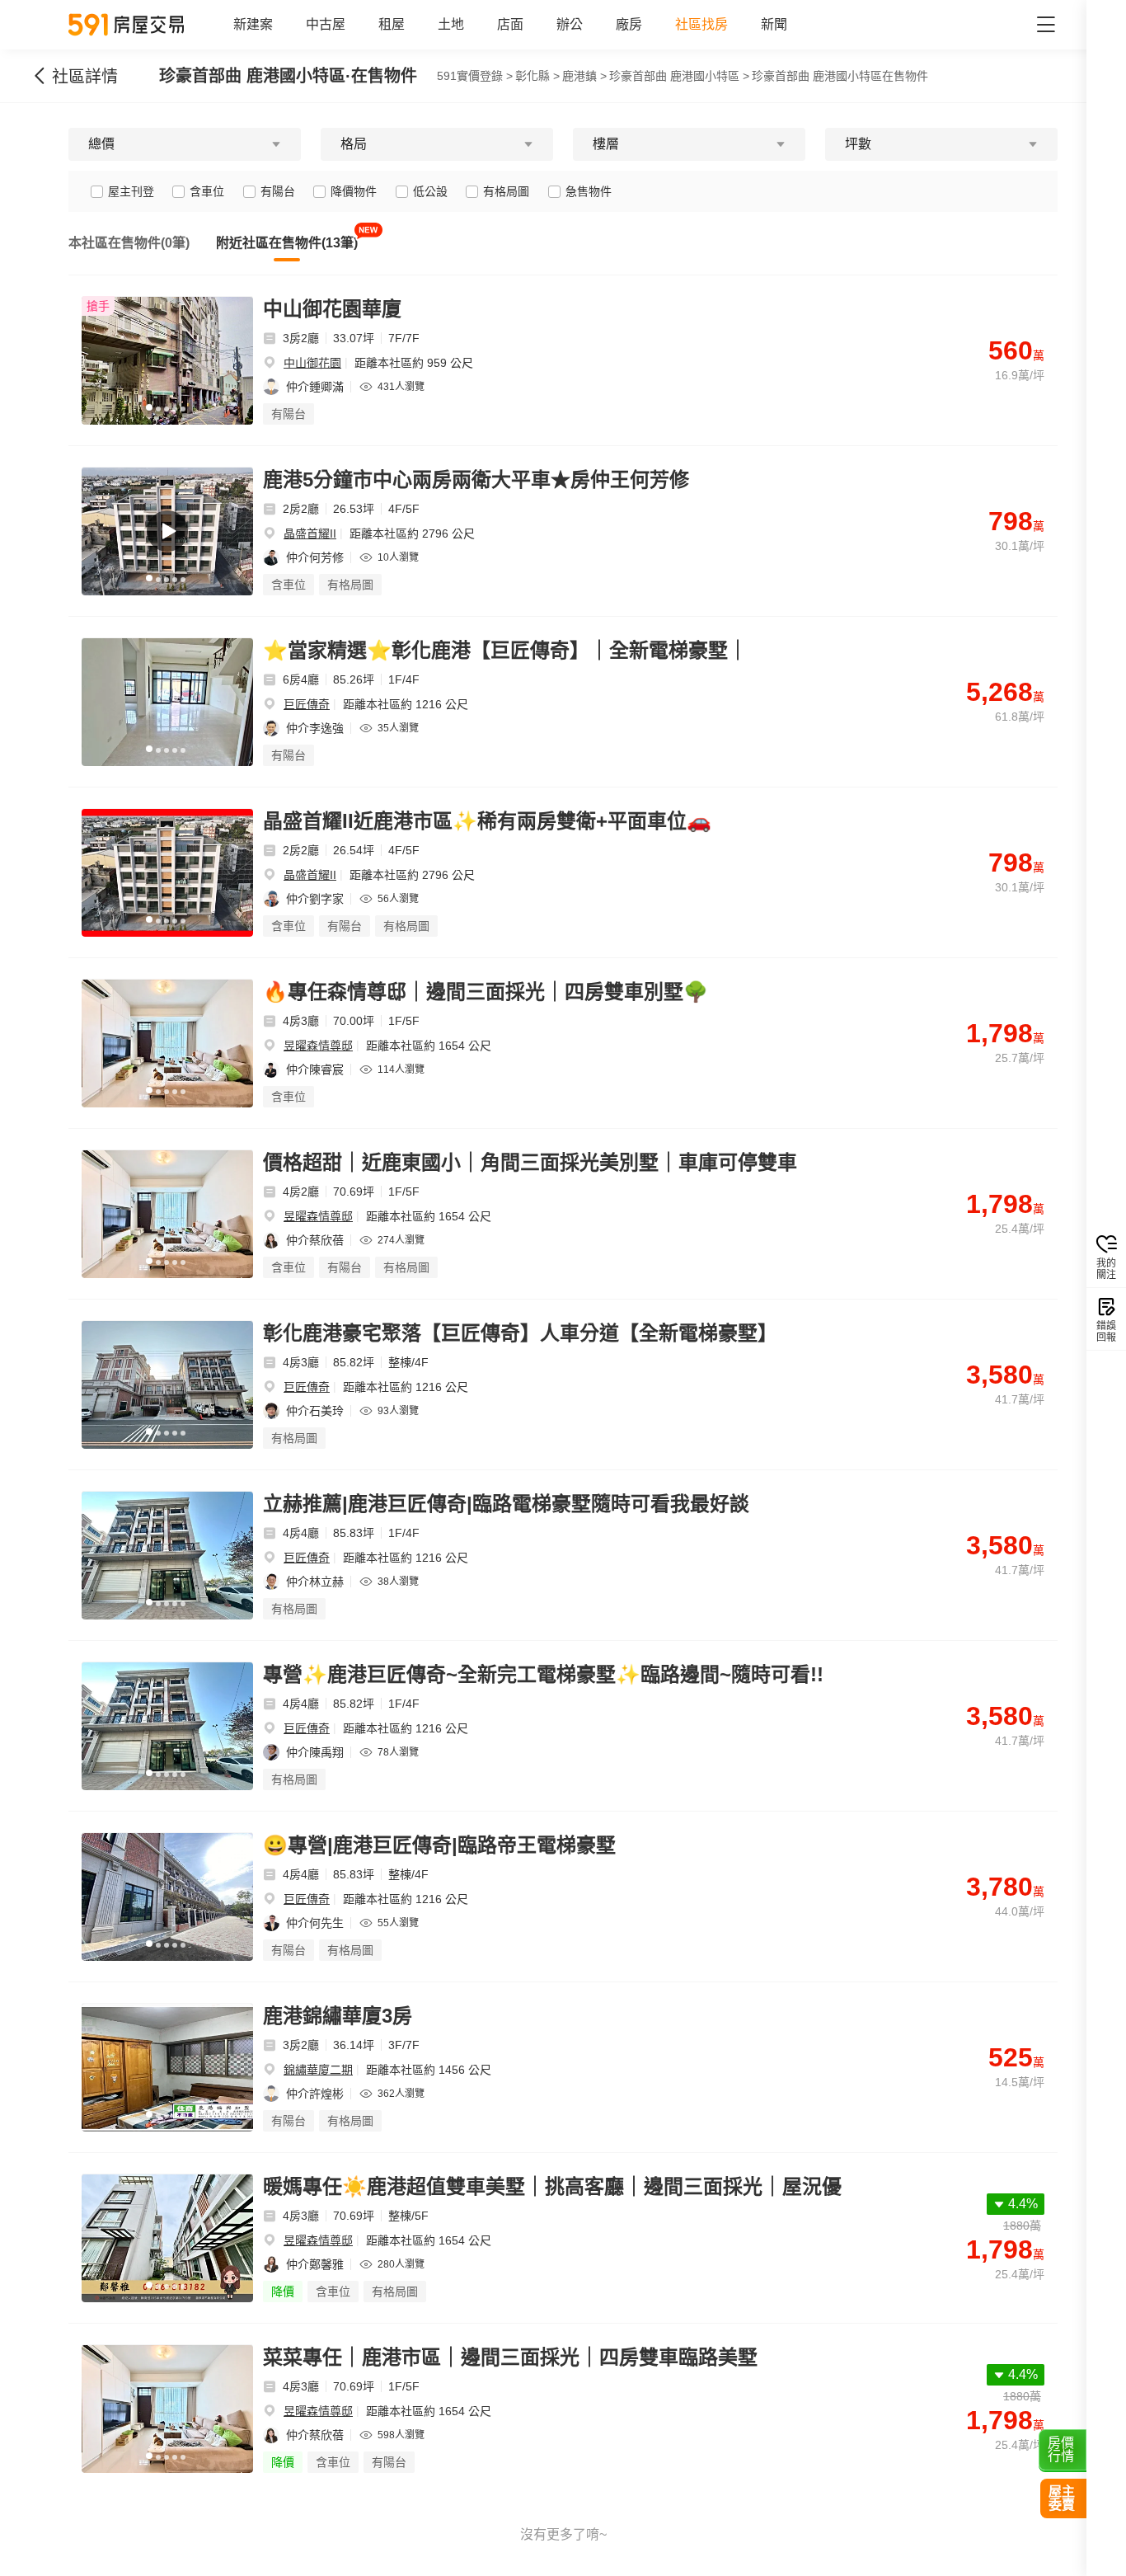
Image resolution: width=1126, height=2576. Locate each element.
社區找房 (701, 24)
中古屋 (326, 24)
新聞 (774, 24)
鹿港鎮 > (584, 76)
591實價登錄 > (475, 76)
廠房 (629, 24)
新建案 (253, 24)
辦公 (570, 24)
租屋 (392, 24)
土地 (451, 24)
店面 (510, 24)
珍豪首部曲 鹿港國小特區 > (679, 76)
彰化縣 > (537, 76)
